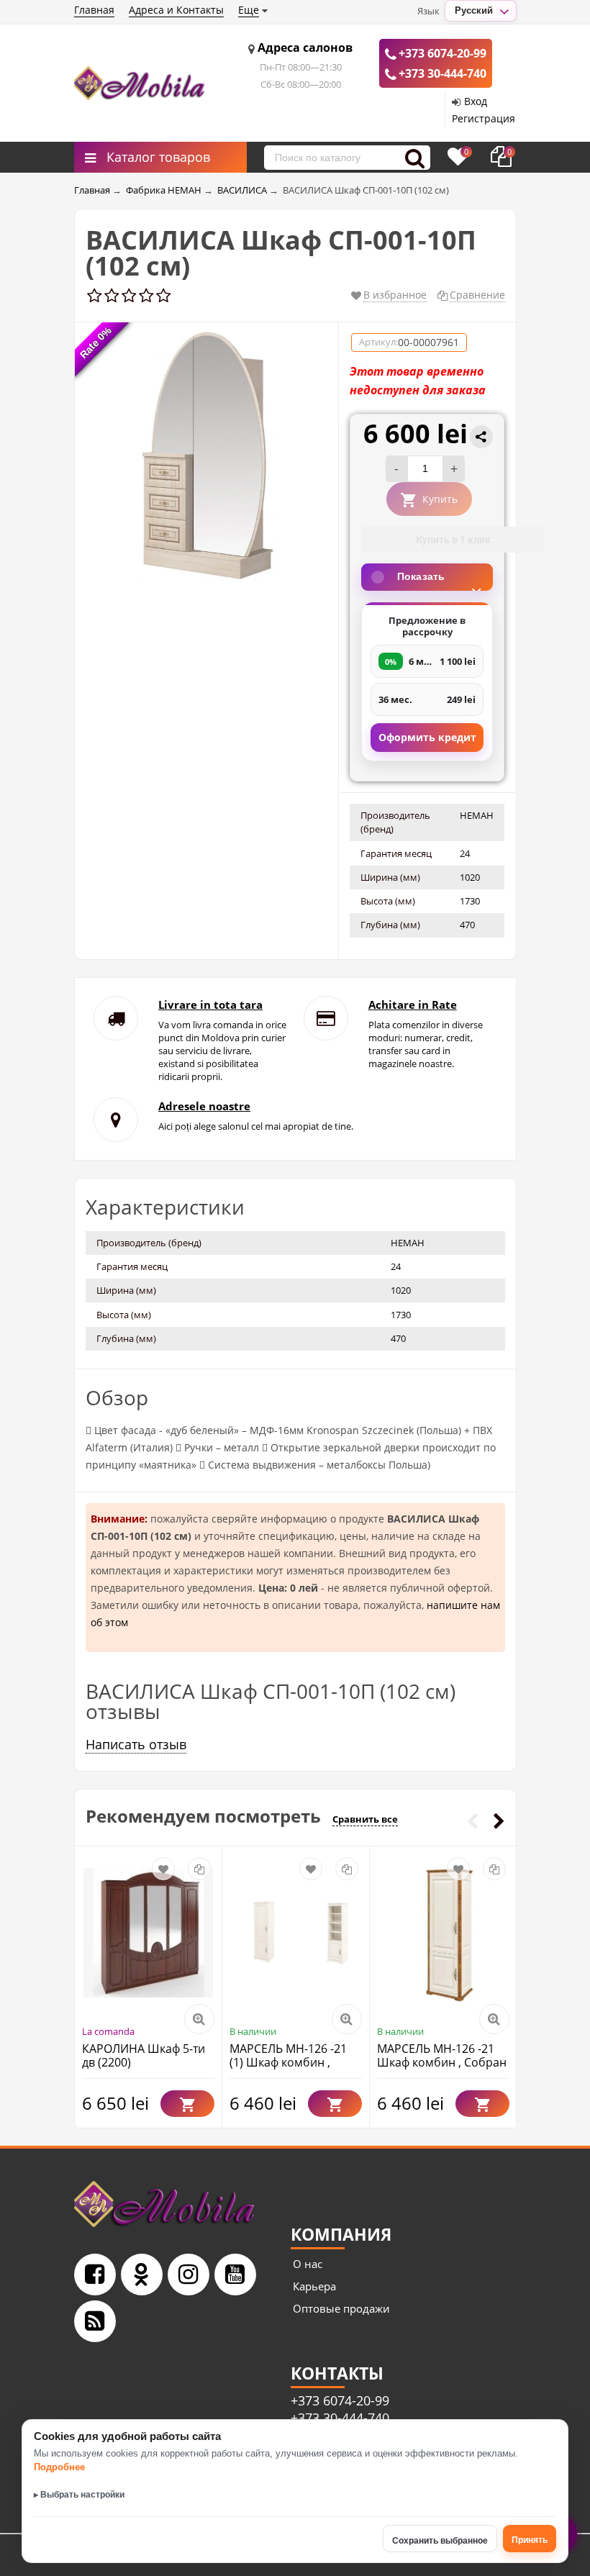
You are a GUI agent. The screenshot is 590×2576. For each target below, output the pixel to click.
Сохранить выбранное (440, 2541)
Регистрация (484, 118)
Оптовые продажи (341, 2308)
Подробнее (59, 2467)
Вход (476, 101)
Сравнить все (365, 1819)
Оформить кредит (427, 737)
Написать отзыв (136, 1744)
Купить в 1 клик (453, 540)
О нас (308, 2264)
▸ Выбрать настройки (79, 2495)
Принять (530, 2540)
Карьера (314, 2286)
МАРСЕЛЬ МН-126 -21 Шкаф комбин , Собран (442, 2055)
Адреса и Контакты (176, 10)
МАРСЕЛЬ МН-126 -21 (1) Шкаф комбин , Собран (288, 2062)
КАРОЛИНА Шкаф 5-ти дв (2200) (144, 2055)
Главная (94, 10)
